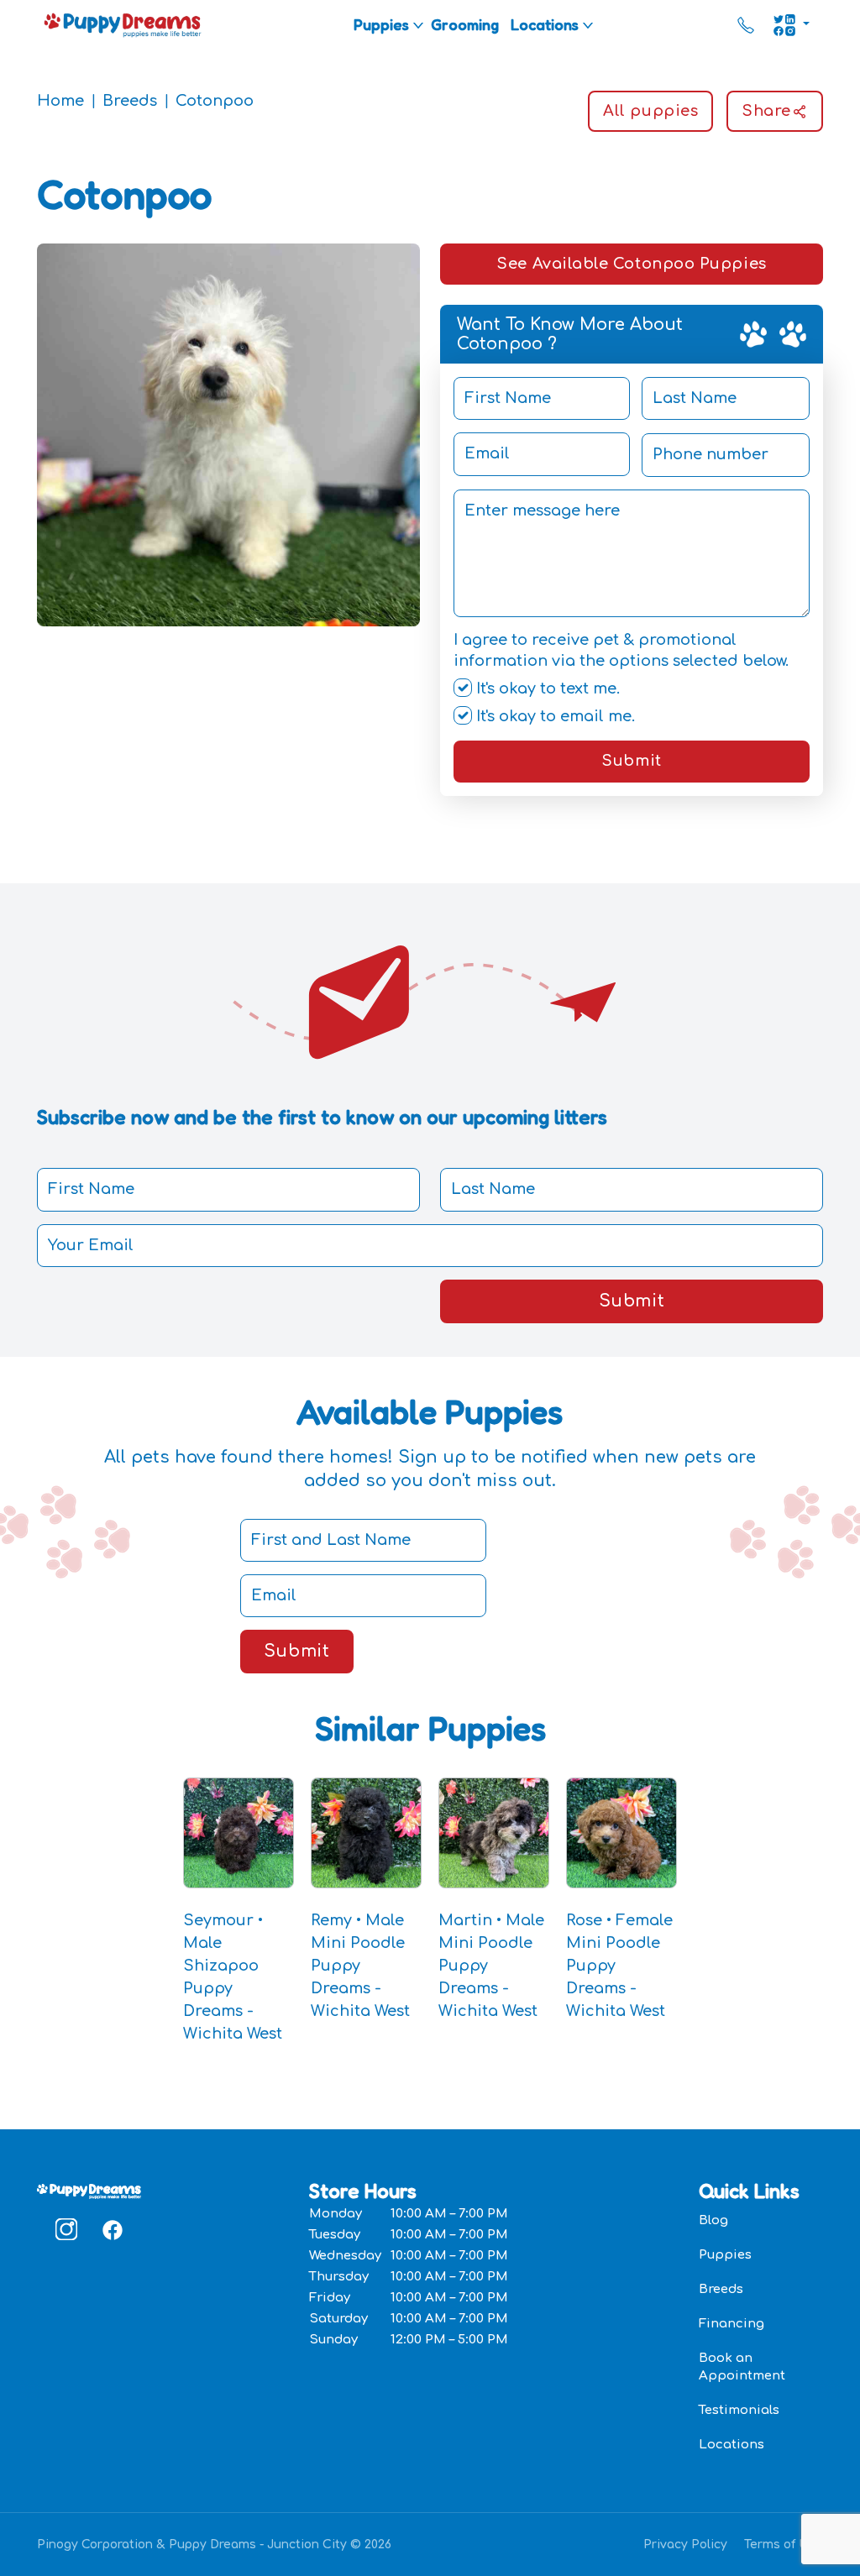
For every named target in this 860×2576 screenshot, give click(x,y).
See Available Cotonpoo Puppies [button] (631, 264)
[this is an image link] (89, 2190)
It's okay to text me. (546, 689)
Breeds (130, 101)
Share (766, 111)
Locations (545, 24)
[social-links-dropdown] (791, 25)
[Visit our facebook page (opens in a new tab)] (112, 2229)
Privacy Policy (685, 2545)
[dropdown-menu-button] (418, 25)
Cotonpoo (215, 101)
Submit (631, 761)
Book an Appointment (742, 2367)
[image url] (123, 24)
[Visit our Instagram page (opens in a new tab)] (66, 2229)
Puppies (381, 24)
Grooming (465, 24)
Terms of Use (784, 2545)
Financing (732, 2324)
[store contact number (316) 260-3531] (746, 25)
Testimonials (739, 2410)
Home (60, 101)
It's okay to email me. (553, 716)
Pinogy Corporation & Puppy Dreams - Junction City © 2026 (214, 2545)
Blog (713, 2220)
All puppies (650, 111)
